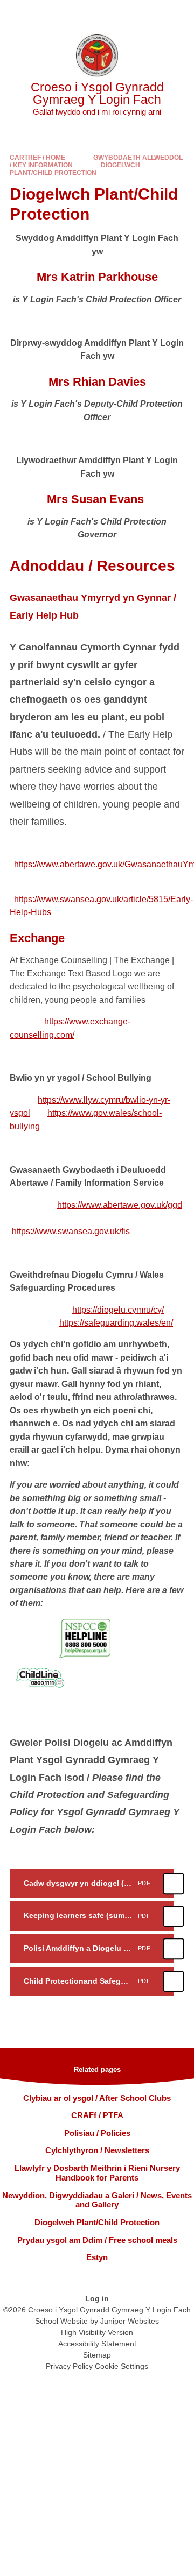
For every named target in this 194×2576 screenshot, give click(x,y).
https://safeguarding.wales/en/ (116, 1323)
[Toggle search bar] (153, 13)
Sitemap (97, 2355)
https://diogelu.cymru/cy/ (118, 1310)
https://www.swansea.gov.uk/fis (71, 1231)
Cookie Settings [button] (122, 2366)
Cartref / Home (37, 158)
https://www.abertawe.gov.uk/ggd (120, 1205)
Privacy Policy (69, 2366)
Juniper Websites (130, 2321)
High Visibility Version (97, 2332)
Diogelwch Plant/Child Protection (75, 169)
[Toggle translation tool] (126, 13)
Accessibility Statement (97, 2344)
